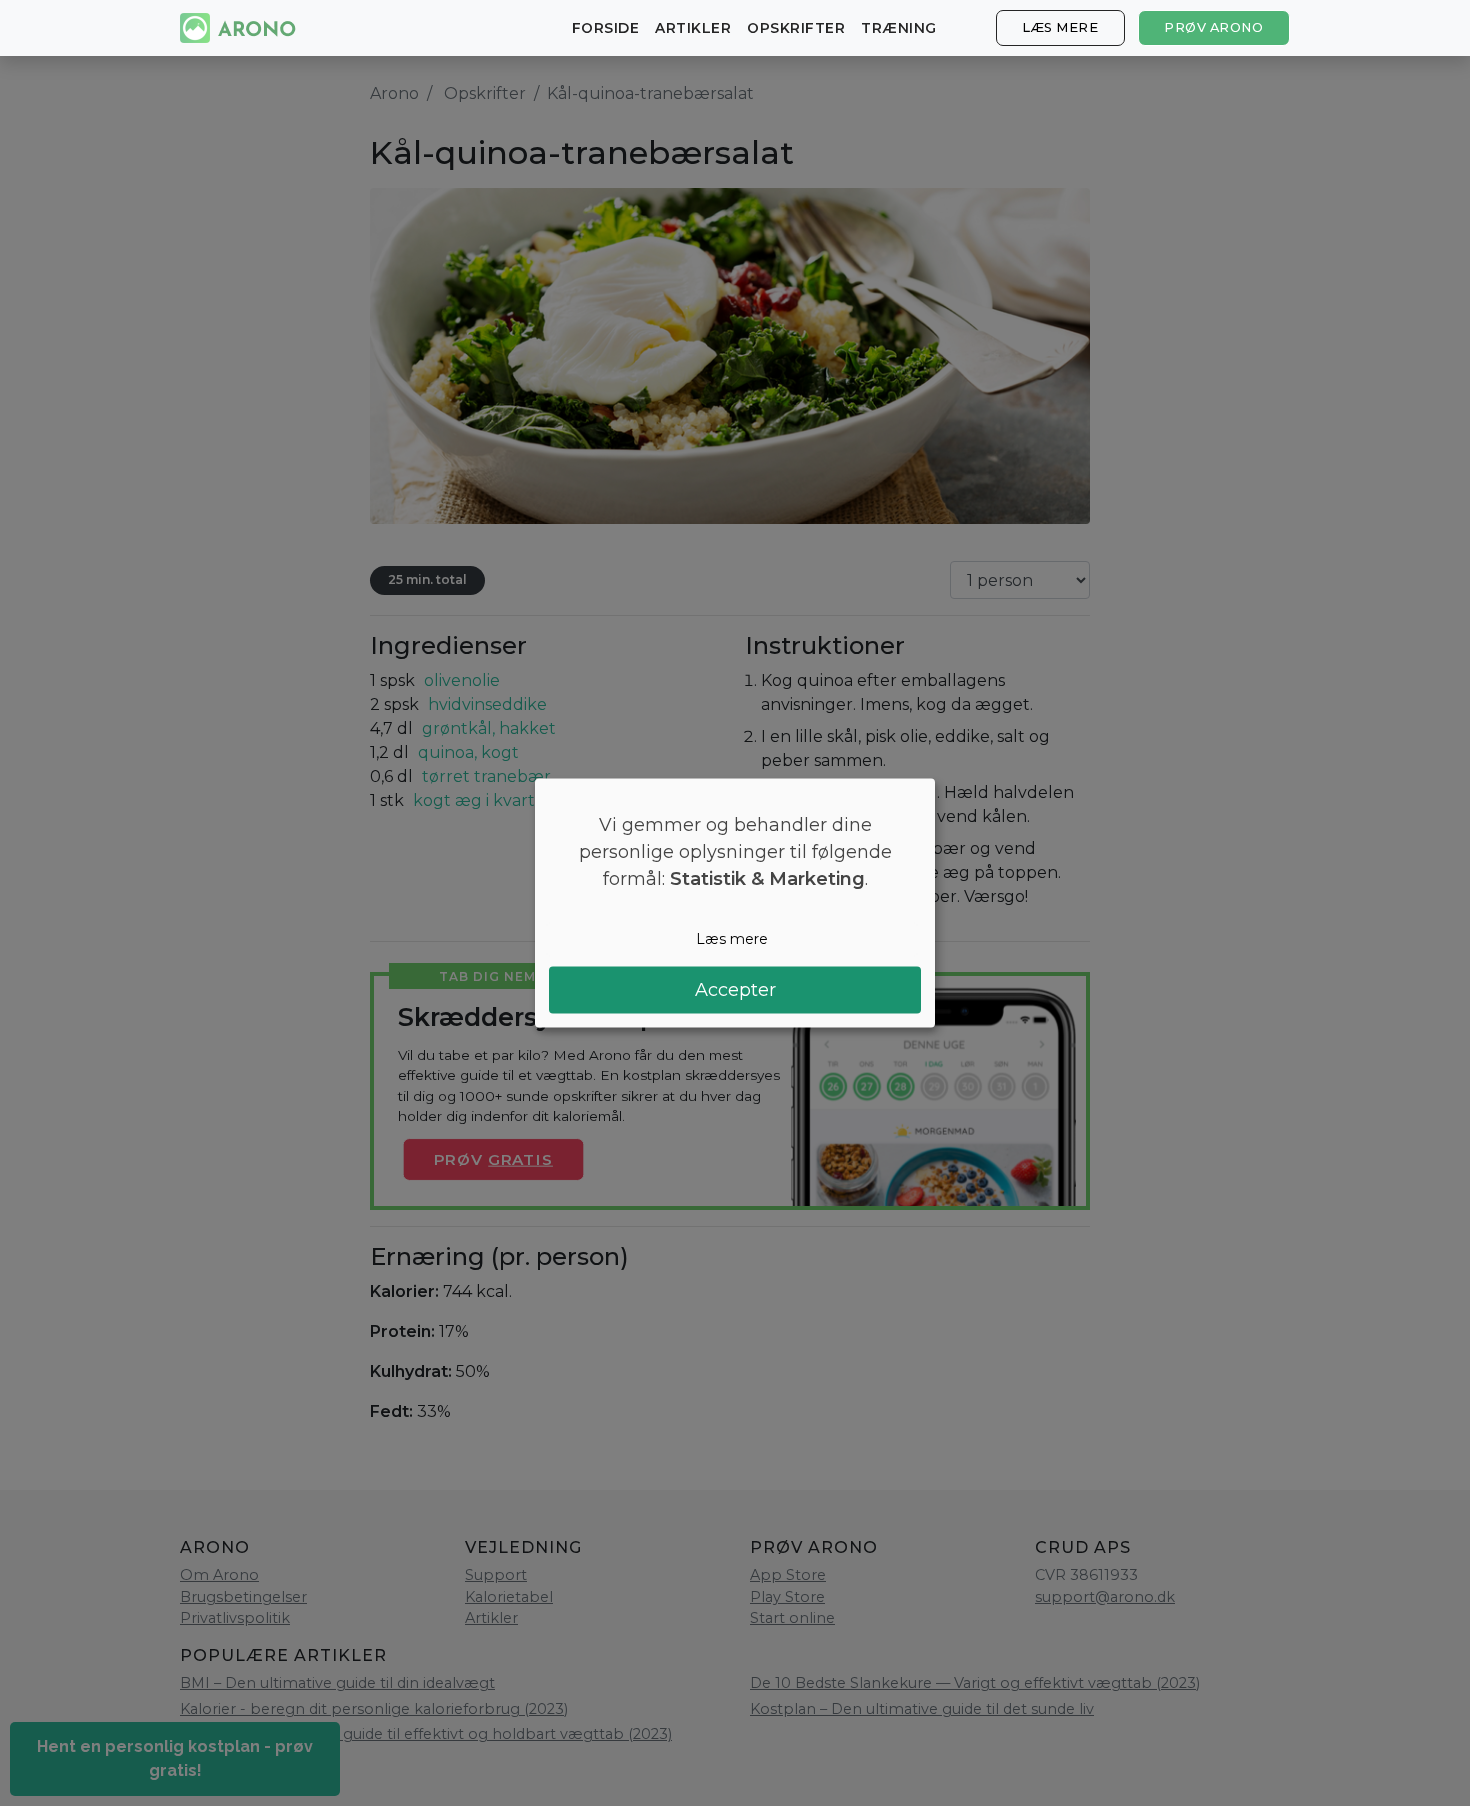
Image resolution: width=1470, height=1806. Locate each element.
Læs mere (1060, 27)
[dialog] (735, 903)
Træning (899, 28)
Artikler (693, 28)
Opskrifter (796, 28)
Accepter (735, 989)
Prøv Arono (1213, 27)
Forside (606, 28)
